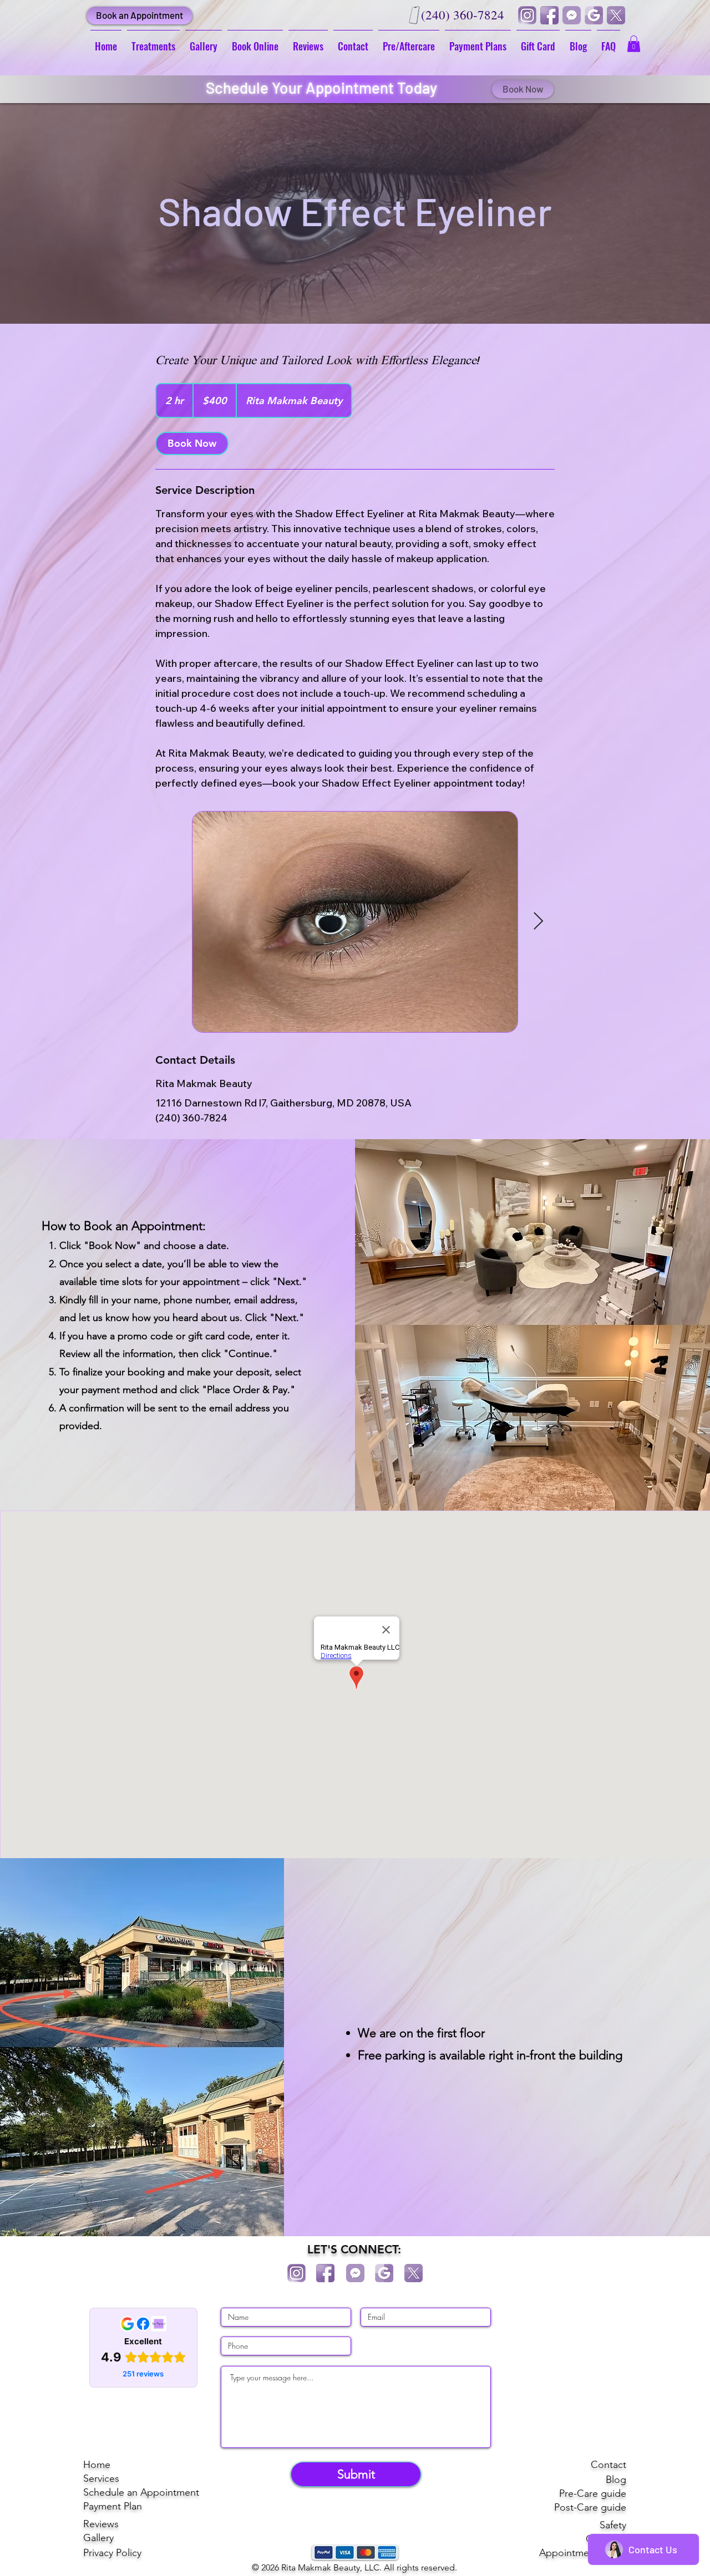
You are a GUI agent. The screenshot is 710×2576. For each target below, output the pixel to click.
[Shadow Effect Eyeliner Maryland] (355, 922)
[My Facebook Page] (549, 15)
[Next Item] (538, 922)
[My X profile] (616, 15)
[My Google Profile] (594, 15)
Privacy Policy (112, 2553)
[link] (192, 443)
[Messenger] (571, 15)
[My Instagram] (527, 15)
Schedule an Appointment (141, 2492)
